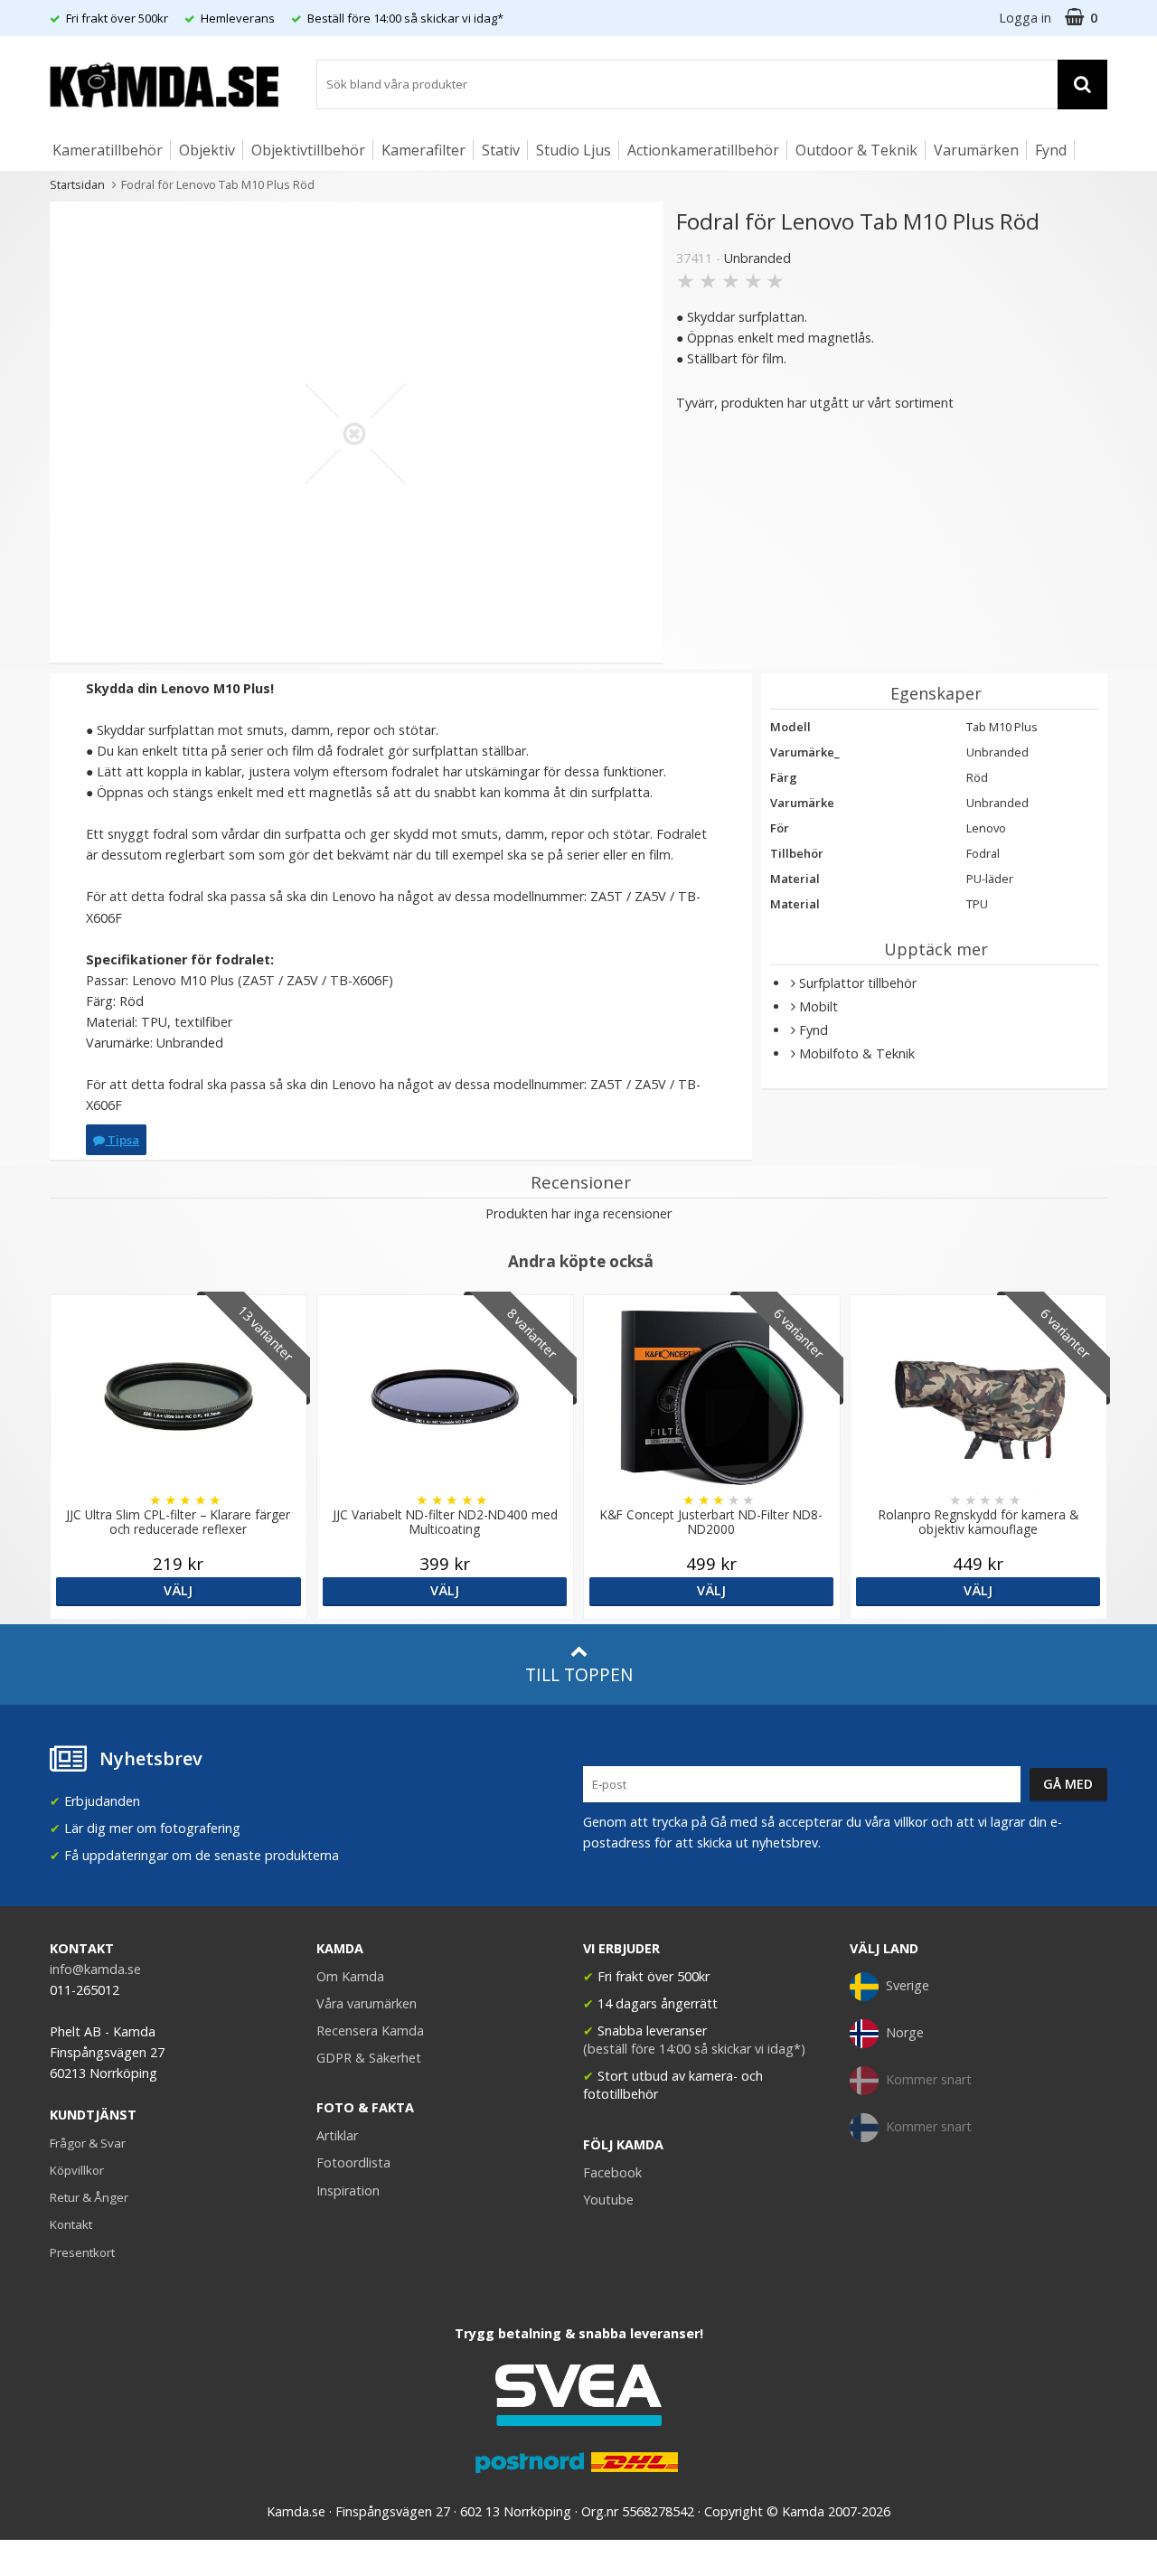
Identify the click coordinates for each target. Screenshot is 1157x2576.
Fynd (1051, 150)
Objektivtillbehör (308, 150)
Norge (905, 2032)
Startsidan (77, 184)
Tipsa (122, 1140)
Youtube (608, 2200)
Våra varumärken (367, 2003)
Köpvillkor (77, 2170)
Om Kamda (350, 1976)
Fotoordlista (353, 2162)
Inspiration (348, 2191)
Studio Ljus (574, 150)
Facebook (612, 2172)
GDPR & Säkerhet (369, 2058)
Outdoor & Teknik (856, 150)
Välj (178, 1590)
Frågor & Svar (88, 2143)
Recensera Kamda (370, 2031)
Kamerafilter (423, 150)
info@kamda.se (95, 1969)
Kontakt (71, 2224)
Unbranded (757, 258)
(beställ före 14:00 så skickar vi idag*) (694, 2049)
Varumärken (976, 150)
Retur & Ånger (89, 2197)
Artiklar (337, 2135)
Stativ (501, 150)
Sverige (908, 1985)
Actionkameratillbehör (703, 150)
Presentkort (82, 2252)
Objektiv (207, 150)
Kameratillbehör (108, 150)
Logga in (1025, 18)
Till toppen (579, 1674)
